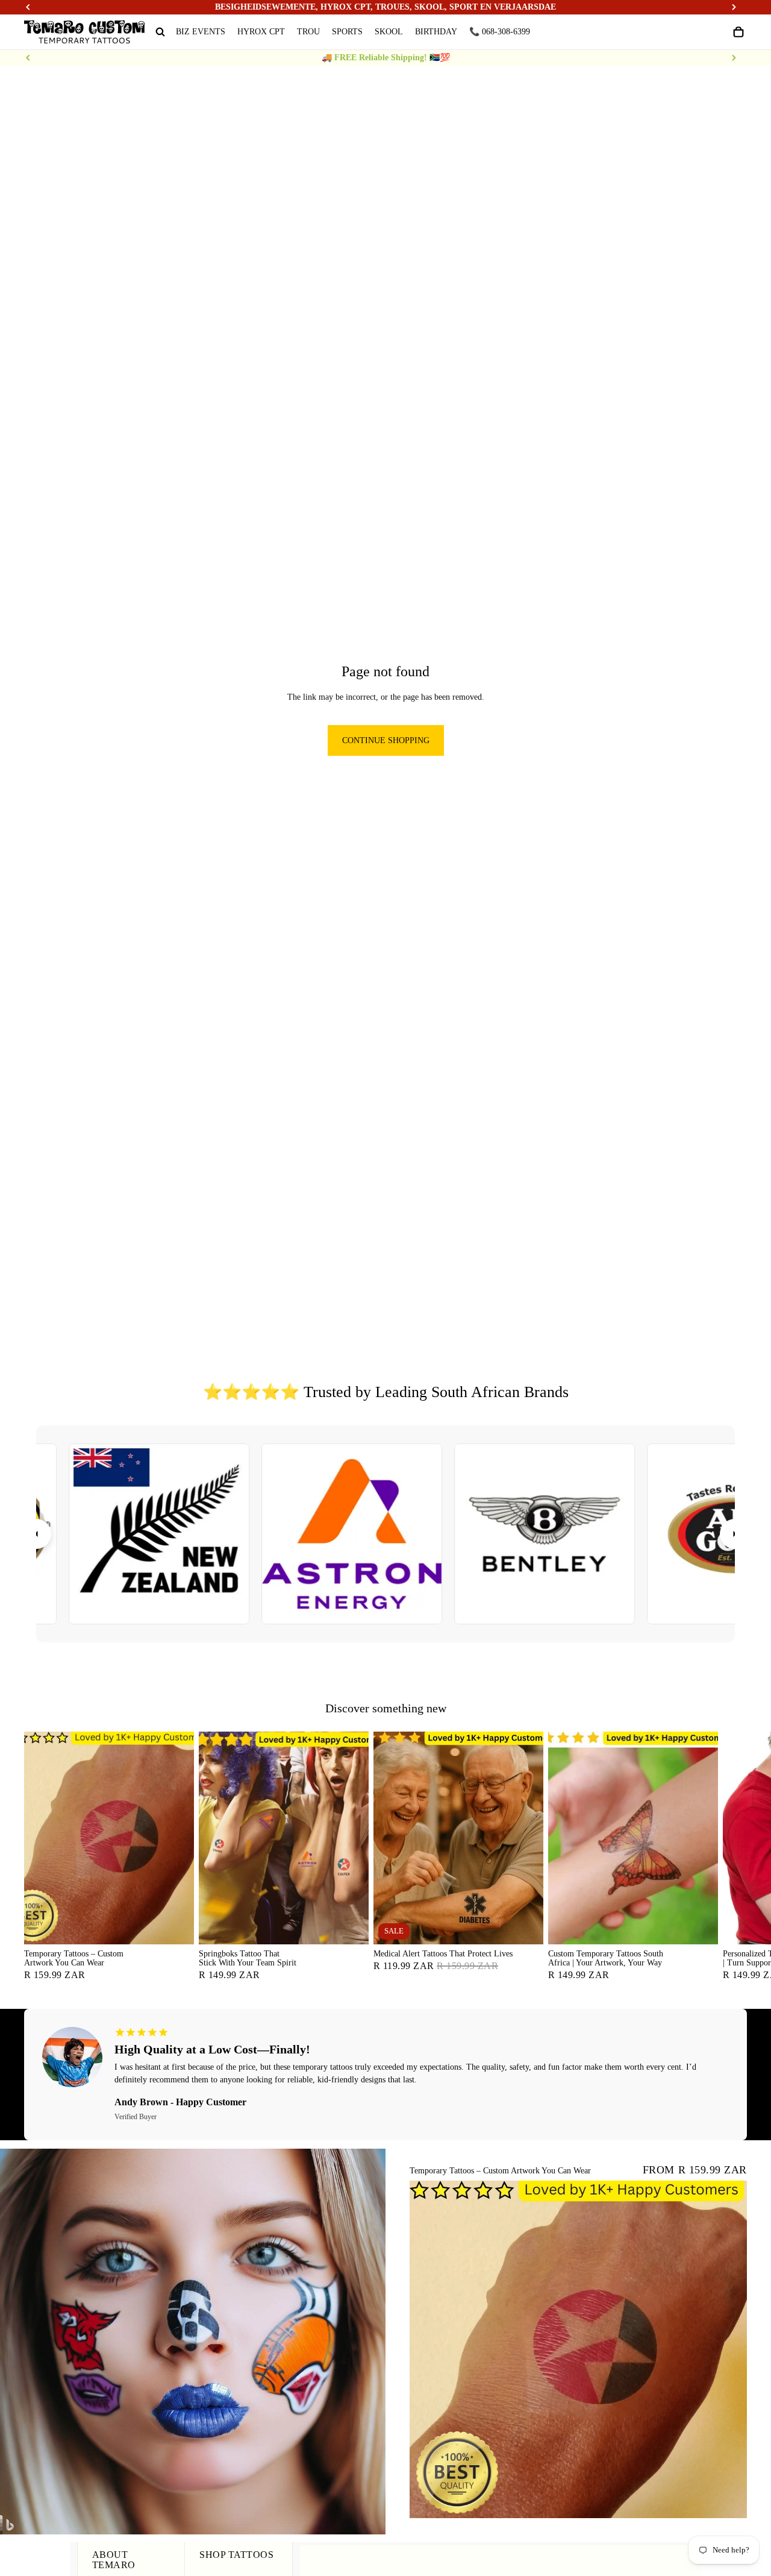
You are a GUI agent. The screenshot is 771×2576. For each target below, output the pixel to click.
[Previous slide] (28, 58)
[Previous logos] (36, 1534)
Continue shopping (386, 740)
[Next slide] (734, 58)
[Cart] (738, 32)
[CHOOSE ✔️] (175, 1925)
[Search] (160, 32)
